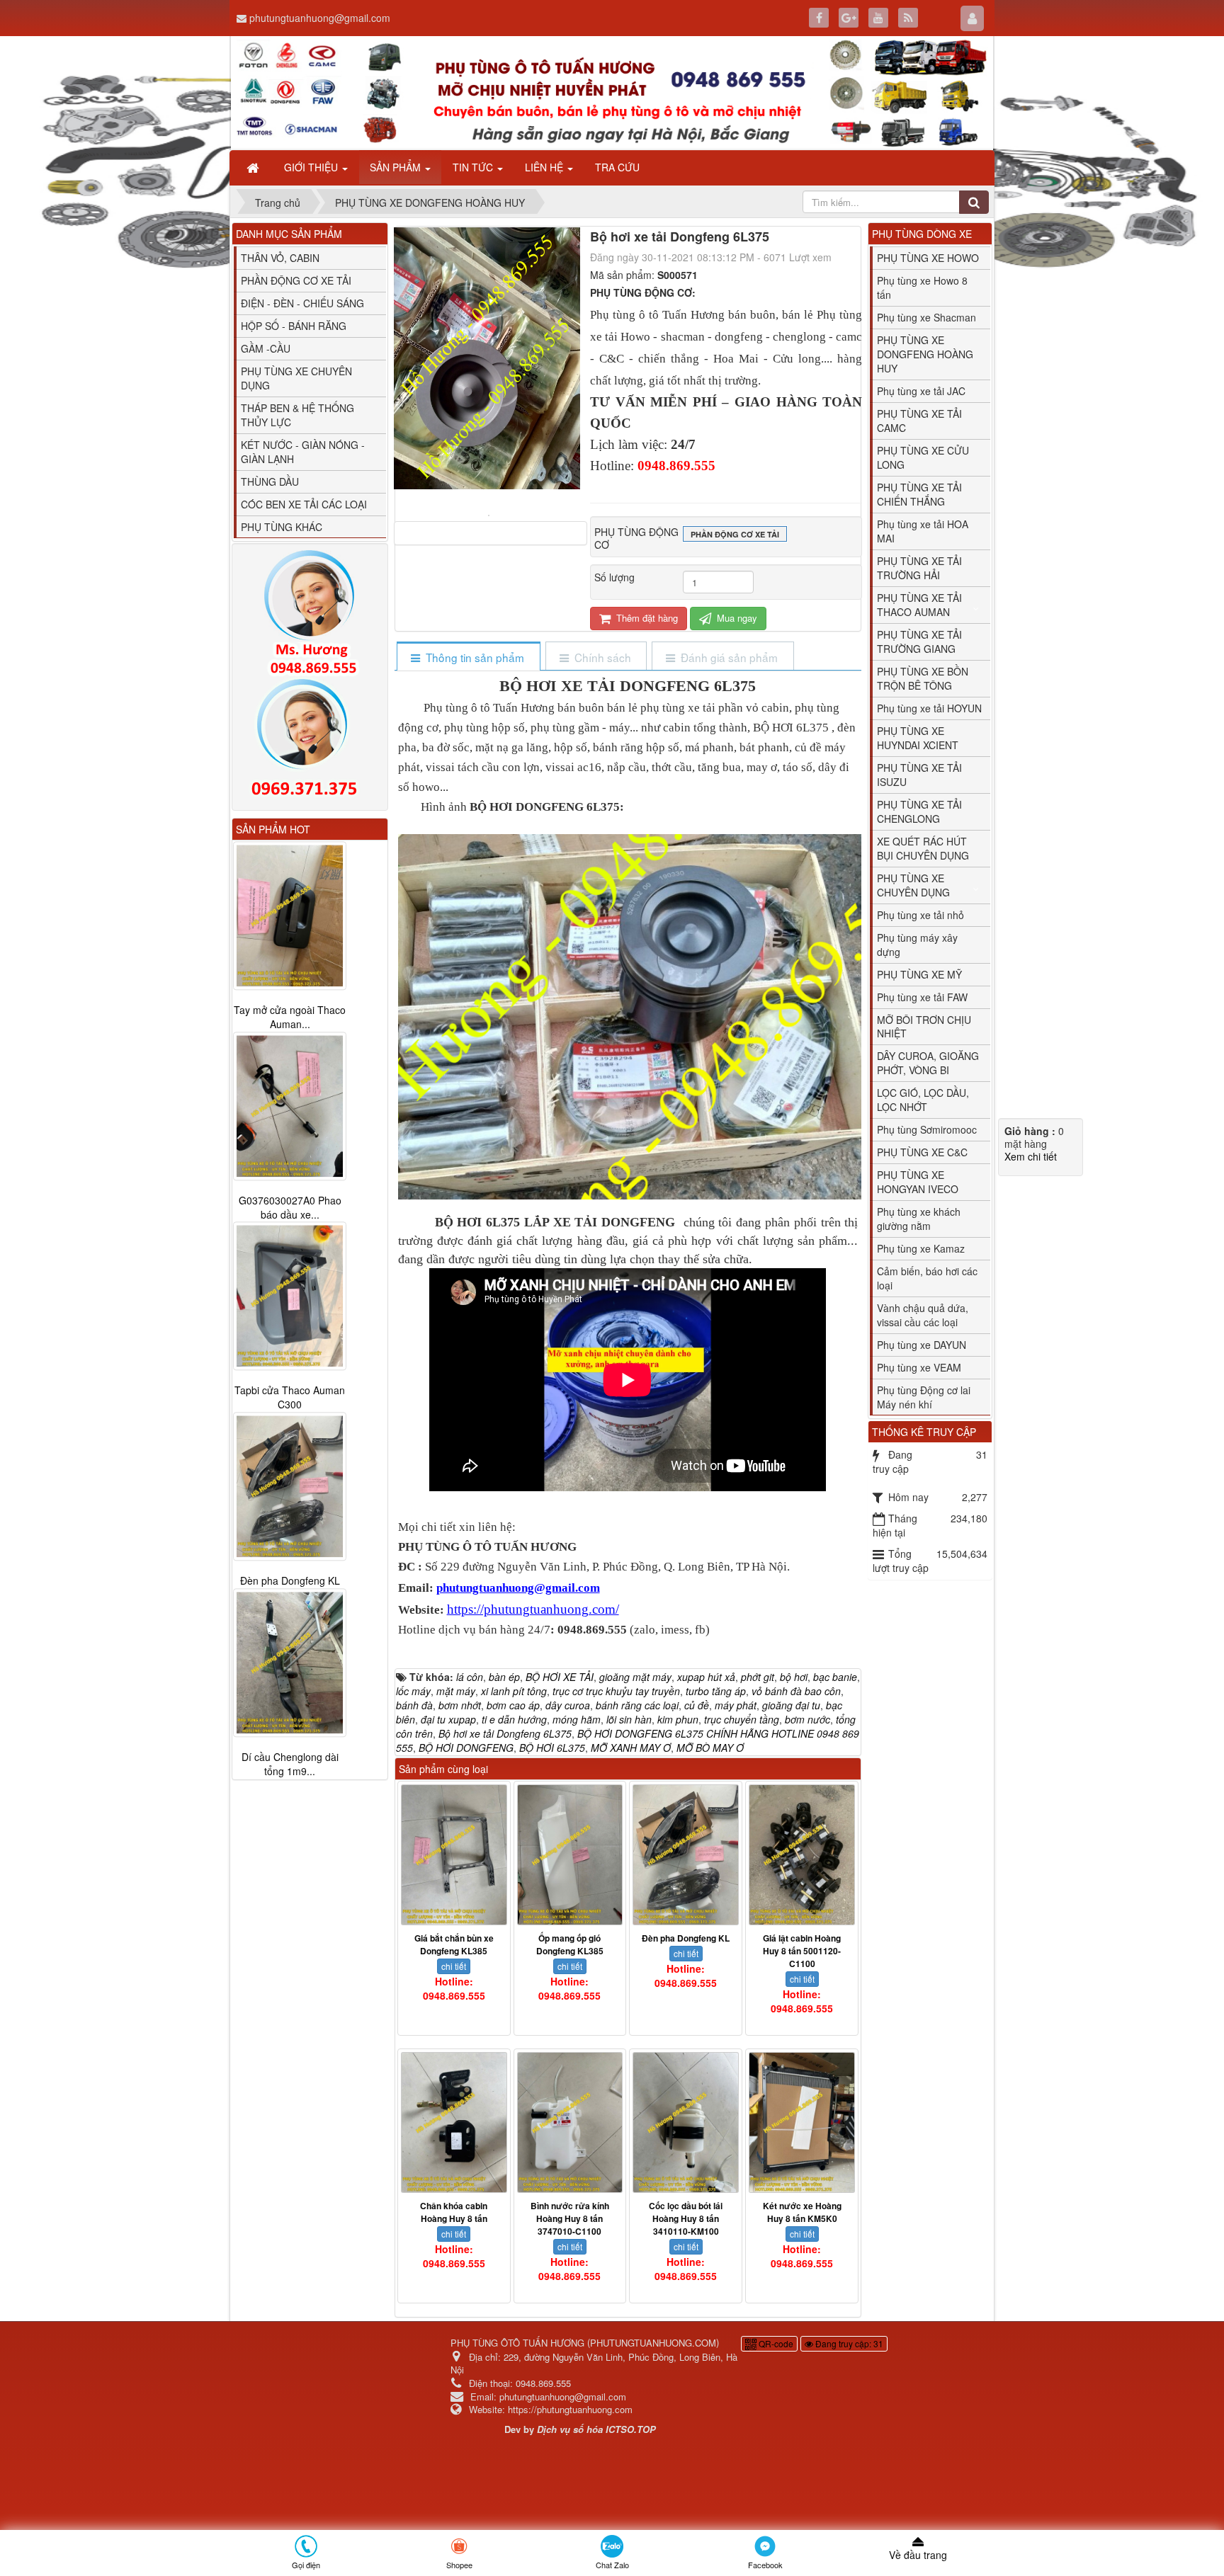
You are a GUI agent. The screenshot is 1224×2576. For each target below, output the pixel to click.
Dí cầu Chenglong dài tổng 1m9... (290, 1765)
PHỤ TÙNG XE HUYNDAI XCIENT (918, 738)
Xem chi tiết (1031, 1156)
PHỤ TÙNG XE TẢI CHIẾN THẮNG (919, 494)
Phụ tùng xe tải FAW (922, 997)
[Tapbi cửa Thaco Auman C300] (290, 1296)
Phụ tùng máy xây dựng (917, 945)
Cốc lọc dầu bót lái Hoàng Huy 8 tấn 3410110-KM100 (686, 2218)
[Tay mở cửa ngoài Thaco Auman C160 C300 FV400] (290, 916)
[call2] (310, 741)
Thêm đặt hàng (646, 618)
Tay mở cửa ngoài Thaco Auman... (290, 1017)
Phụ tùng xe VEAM (919, 1367)
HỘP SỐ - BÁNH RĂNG (294, 326)
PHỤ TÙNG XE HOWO (928, 258)
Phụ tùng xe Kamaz (921, 1248)
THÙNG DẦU (270, 481)
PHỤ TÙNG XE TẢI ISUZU (919, 775)
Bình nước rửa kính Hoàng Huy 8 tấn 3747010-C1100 (570, 2218)
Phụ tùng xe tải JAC (921, 391)
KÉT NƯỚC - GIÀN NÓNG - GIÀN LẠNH (303, 452)
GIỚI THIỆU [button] (312, 167)
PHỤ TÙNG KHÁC (282, 527)
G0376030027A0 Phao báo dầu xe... (290, 1207)
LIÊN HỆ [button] (545, 167)
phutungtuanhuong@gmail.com (320, 18)
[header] (612, 93)
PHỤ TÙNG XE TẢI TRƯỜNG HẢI (919, 568)
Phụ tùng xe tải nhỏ (920, 915)
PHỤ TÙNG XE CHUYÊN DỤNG (913, 885)
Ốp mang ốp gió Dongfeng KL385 (570, 1944)
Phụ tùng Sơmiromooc (927, 1129)
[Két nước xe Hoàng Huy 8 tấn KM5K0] (802, 2122)
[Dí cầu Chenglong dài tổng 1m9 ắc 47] (290, 1663)
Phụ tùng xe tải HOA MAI (923, 531)
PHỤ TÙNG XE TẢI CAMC (919, 421)
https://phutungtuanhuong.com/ (533, 1609)
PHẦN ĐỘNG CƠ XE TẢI (296, 280)
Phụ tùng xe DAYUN (922, 1345)
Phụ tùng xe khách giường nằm (919, 1219)
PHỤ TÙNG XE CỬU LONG (923, 457)
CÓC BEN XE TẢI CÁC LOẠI (304, 504)
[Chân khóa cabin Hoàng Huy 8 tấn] (454, 2122)
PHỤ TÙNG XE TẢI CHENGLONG (919, 811)
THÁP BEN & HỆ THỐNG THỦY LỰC (297, 415)
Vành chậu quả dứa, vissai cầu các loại (923, 1315)
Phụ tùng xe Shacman (926, 317)
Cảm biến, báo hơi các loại (927, 1278)
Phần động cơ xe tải (735, 534)
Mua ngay (736, 618)
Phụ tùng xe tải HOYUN (929, 708)
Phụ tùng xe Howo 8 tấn (922, 287)
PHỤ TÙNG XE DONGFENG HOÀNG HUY (925, 354)
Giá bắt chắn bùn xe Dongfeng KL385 (454, 1944)
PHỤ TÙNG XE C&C (922, 1152)
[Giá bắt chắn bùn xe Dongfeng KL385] (454, 1855)
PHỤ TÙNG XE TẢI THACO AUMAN (919, 605)
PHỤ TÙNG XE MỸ (919, 974)
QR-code (775, 2343)
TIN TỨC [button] (474, 167)
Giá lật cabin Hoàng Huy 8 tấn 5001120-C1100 (802, 1951)
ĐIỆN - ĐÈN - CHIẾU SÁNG (302, 303)
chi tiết (454, 1966)
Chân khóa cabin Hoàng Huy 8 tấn (454, 2212)
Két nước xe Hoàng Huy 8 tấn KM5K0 (802, 2212)
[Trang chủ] (254, 167)
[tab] (468, 657)
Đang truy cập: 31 (848, 2343)
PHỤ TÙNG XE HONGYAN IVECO (918, 1182)
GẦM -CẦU (266, 348)
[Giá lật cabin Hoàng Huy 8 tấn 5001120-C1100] (802, 1855)
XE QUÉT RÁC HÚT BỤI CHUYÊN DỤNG (923, 848)
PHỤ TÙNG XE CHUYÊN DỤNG (296, 378)
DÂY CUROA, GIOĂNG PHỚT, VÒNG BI (928, 1063)
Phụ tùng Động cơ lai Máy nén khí (924, 1397)
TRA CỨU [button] (617, 167)
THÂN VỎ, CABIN (280, 258)
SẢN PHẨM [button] (397, 167)
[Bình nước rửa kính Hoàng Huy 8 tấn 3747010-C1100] (570, 2122)
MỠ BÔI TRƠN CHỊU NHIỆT (924, 1027)
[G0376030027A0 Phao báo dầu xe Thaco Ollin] (290, 1106)
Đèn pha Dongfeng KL (686, 1938)
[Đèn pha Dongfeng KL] (686, 1855)
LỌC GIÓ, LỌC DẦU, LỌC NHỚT (923, 1100)
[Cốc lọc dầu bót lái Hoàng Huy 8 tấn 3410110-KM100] (686, 2122)
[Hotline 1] (310, 613)
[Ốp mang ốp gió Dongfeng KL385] (570, 1855)
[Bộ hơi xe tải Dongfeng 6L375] (491, 514)
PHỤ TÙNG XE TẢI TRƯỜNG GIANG (919, 642)
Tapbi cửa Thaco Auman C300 (290, 1398)
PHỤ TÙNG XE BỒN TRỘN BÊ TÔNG (923, 678)
